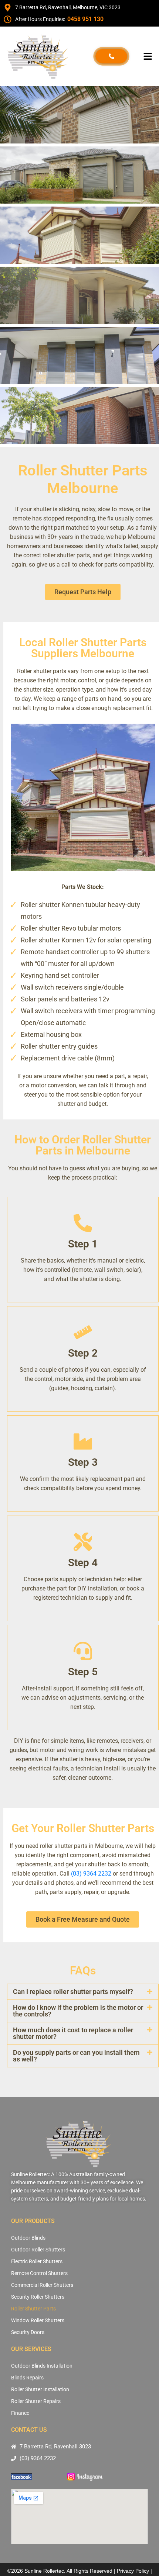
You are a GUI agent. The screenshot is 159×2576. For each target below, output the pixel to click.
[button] (148, 56)
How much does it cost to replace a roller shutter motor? (73, 2033)
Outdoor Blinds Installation (42, 2366)
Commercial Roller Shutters (42, 2285)
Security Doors (28, 2332)
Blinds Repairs (27, 2378)
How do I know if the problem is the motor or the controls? (78, 2011)
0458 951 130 (85, 19)
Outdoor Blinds (28, 2238)
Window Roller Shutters (38, 2320)
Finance (20, 2413)
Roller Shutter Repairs (36, 2401)
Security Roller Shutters (38, 2297)
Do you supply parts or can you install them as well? (76, 2056)
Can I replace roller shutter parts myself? (73, 1992)
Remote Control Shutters (39, 2273)
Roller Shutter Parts (33, 2309)
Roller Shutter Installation (40, 2389)
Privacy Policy (133, 2571)
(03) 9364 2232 (91, 1874)
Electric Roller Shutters (37, 2261)
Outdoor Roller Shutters (38, 2250)
